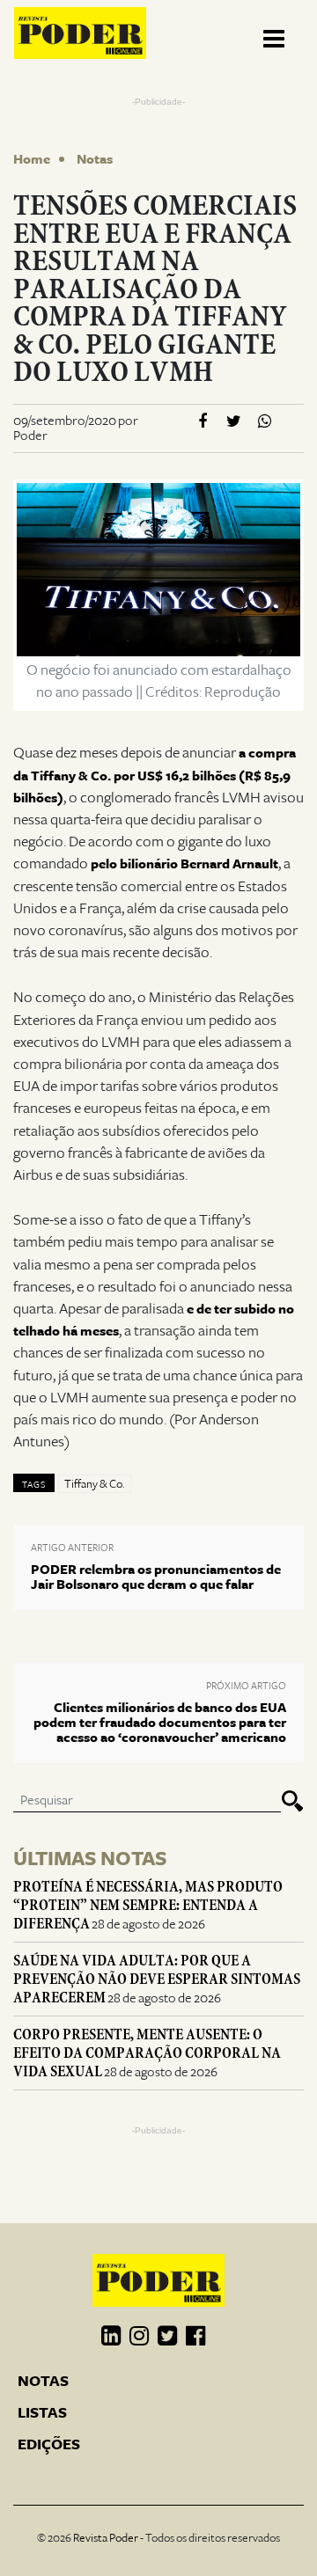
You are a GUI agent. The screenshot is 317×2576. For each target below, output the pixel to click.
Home (32, 159)
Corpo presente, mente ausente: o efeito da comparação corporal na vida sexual (147, 2053)
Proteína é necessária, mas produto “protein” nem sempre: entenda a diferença (148, 1905)
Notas (95, 159)
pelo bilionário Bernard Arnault (184, 864)
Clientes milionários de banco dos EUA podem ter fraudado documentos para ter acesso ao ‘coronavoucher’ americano (160, 1723)
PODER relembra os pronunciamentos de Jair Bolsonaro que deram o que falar (156, 1577)
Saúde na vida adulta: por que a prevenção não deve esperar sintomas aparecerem (157, 1979)
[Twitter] (234, 422)
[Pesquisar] (292, 1801)
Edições (49, 2445)
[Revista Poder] (80, 33)
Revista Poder (106, 2538)
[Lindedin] (111, 2337)
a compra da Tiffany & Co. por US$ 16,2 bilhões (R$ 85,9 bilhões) (155, 775)
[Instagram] (139, 2337)
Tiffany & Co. (95, 1484)
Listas (42, 2413)
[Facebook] (203, 422)
